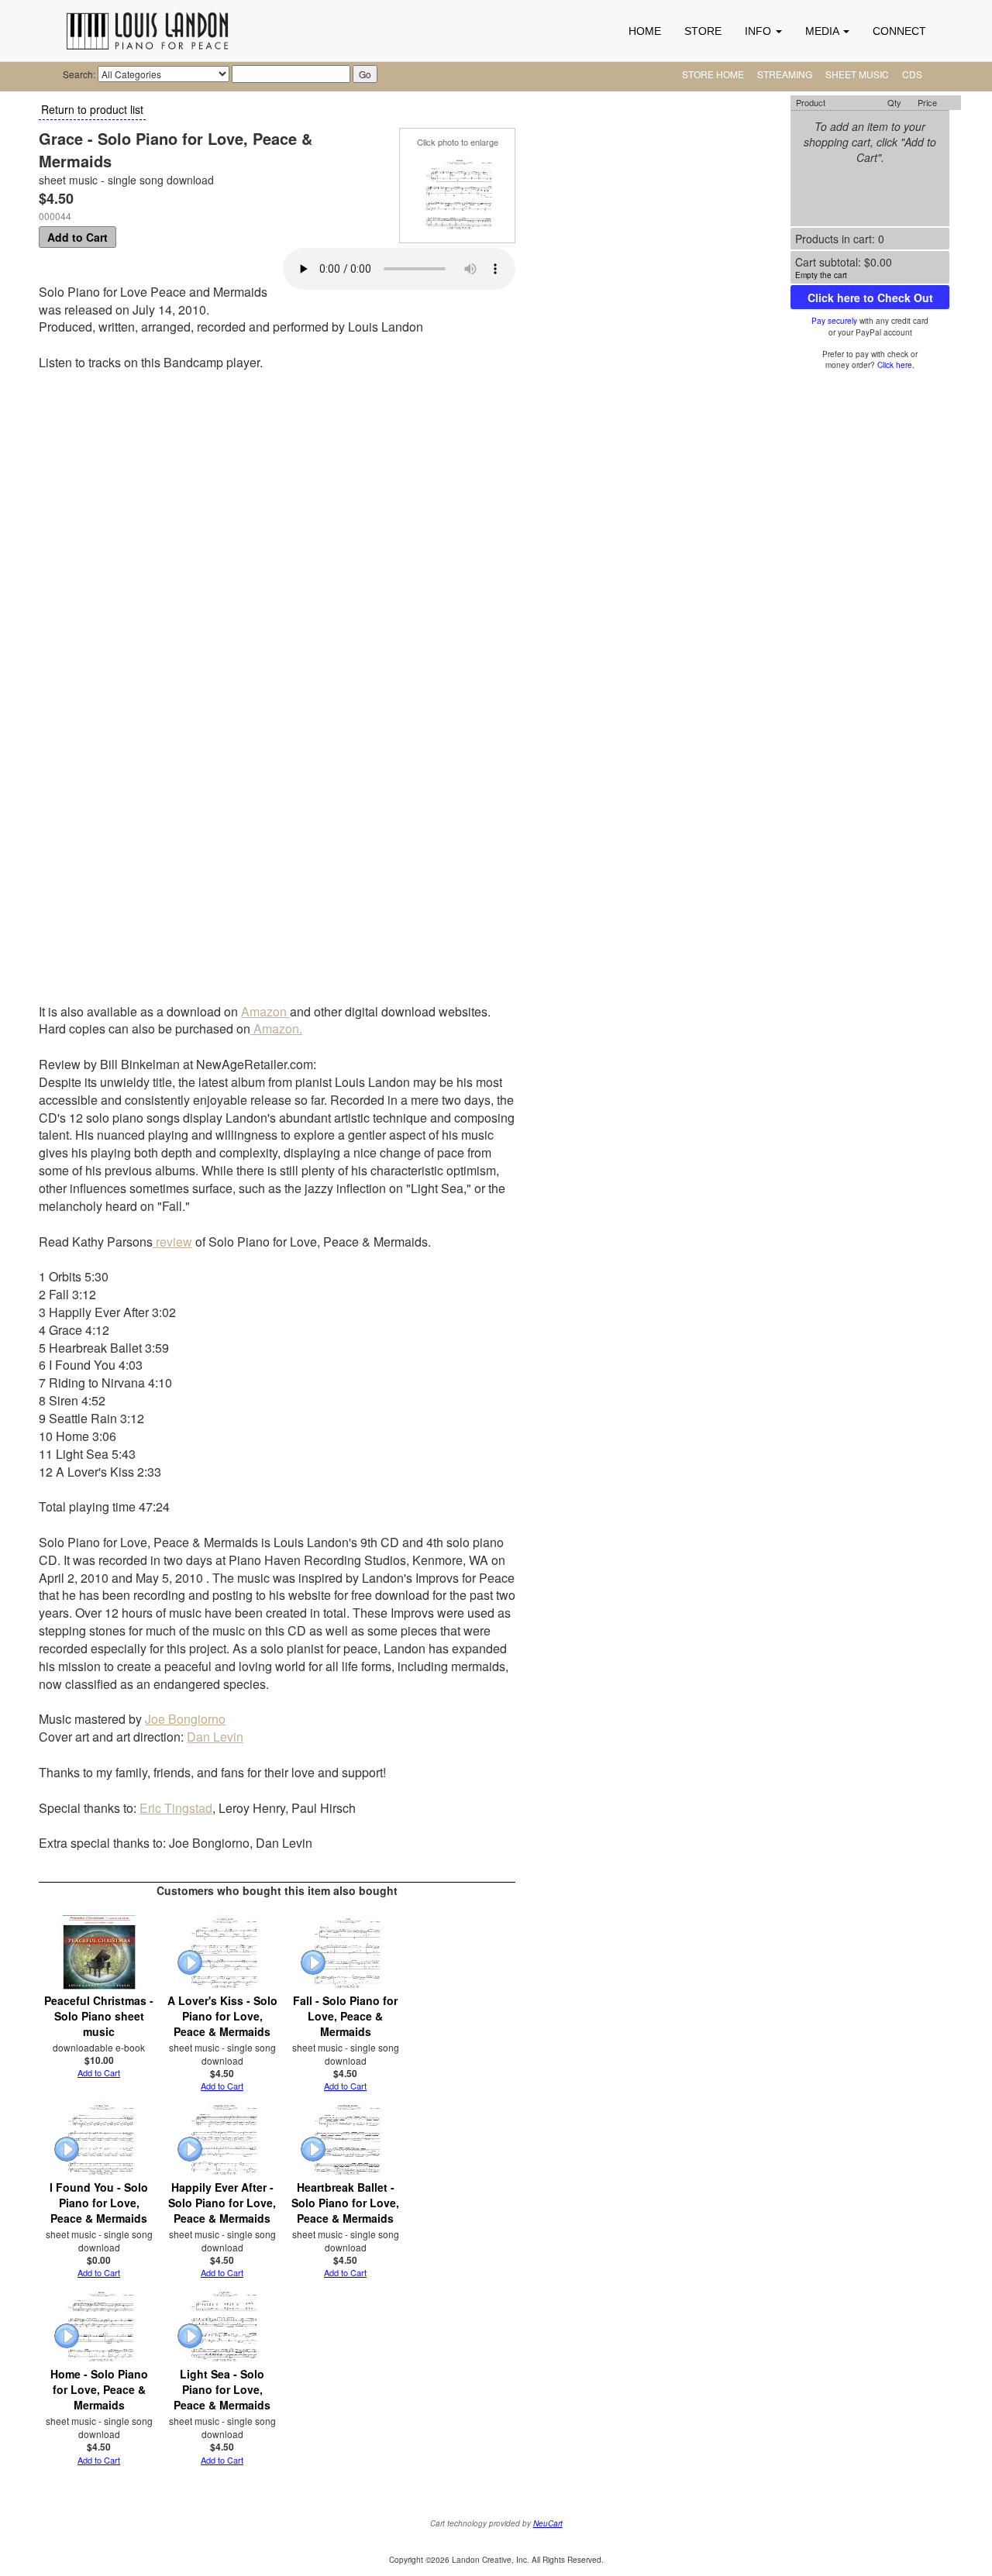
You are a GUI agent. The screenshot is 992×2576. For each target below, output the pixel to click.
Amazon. (276, 1028)
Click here (895, 365)
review (172, 1242)
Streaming (785, 74)
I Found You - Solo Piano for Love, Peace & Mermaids (99, 2203)
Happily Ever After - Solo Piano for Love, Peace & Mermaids (222, 2203)
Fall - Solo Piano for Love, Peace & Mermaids (345, 2016)
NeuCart (548, 2523)
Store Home (713, 74)
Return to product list (92, 109)
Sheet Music (857, 74)
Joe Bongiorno (185, 1719)
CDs (912, 74)
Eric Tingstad (176, 1808)
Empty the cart (821, 275)
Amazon (265, 1011)
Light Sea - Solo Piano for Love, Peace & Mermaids (222, 2389)
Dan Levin (215, 1737)
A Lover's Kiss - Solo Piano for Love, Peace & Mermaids (222, 2016)
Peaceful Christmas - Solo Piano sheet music (99, 2016)
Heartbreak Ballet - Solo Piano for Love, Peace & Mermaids (345, 2203)
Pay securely (834, 321)
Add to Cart (77, 237)
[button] (763, 31)
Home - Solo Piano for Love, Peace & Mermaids (99, 2389)
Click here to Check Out (870, 297)
